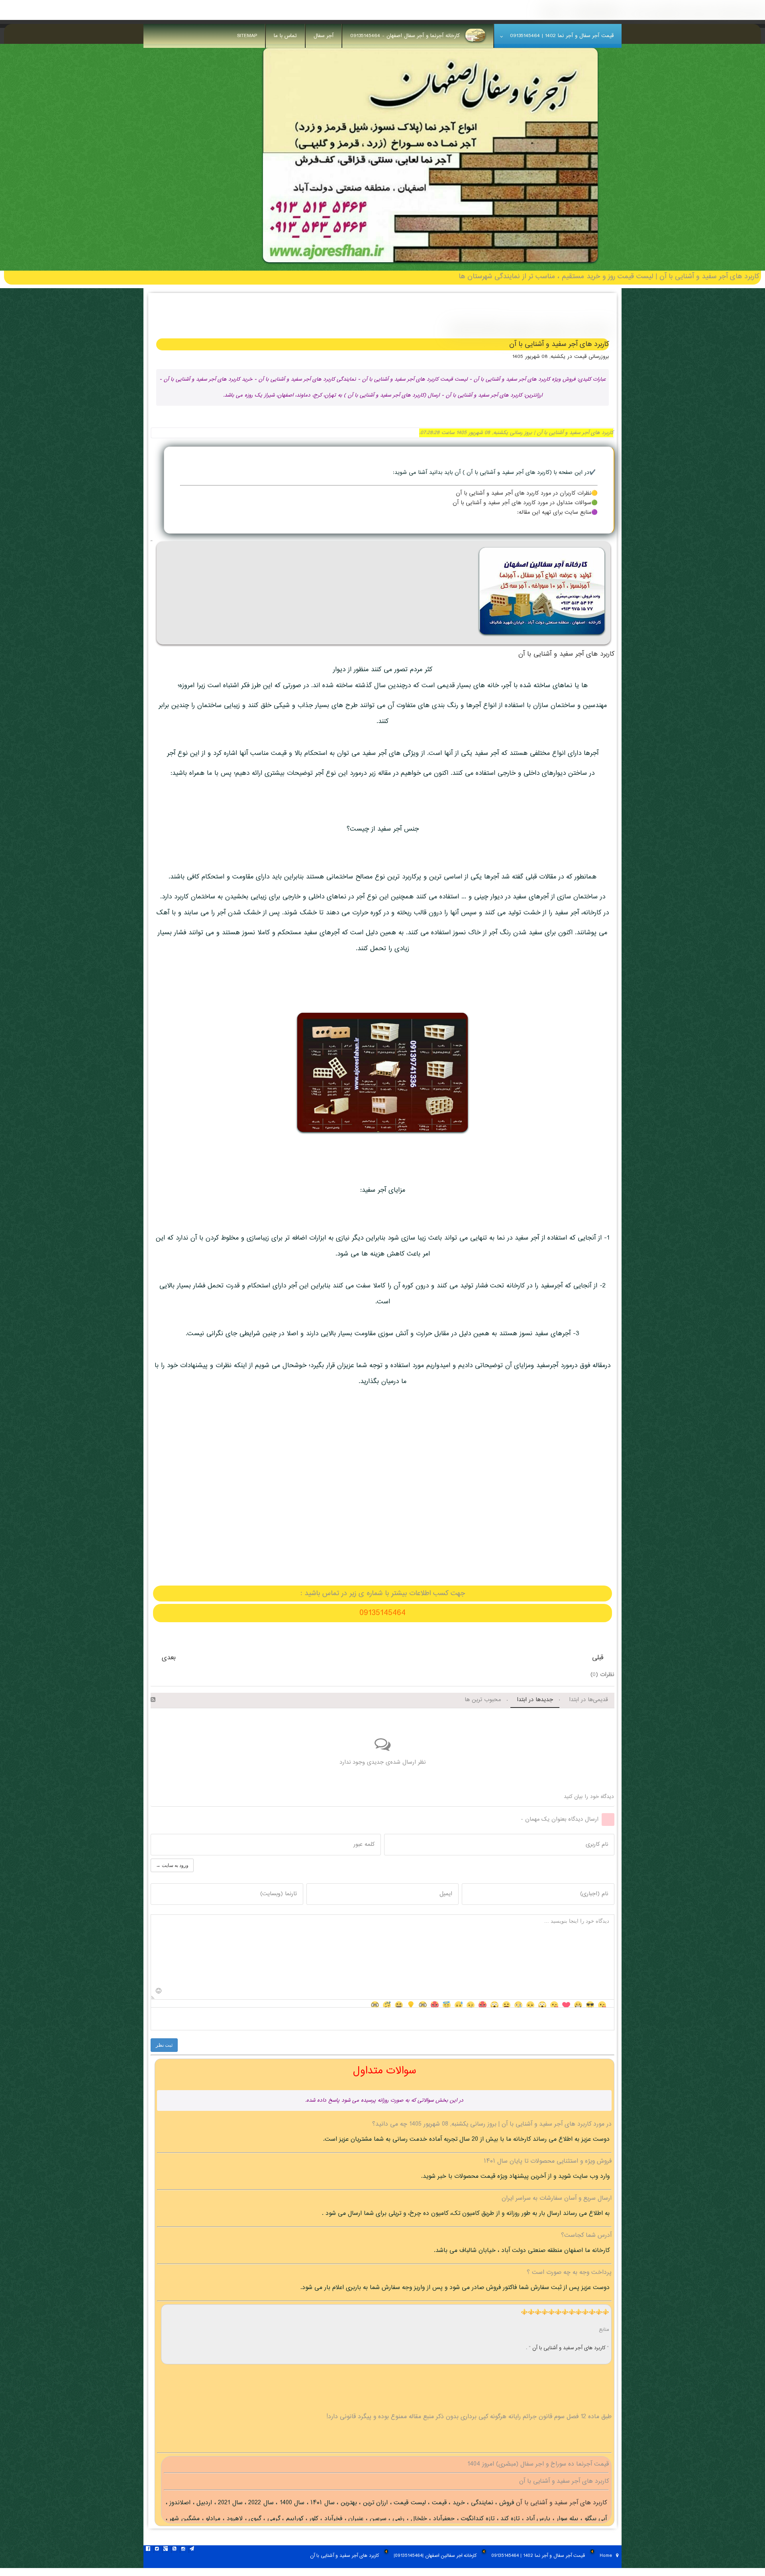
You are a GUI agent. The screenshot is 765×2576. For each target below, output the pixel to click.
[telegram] (192, 2550)
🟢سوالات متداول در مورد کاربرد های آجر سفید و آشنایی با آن (525, 503)
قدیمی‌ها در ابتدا (588, 1700)
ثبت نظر (164, 2045)
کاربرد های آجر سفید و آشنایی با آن (566, 654)
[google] (165, 2550)
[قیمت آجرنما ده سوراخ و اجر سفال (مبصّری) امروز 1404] (430, 265)
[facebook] (148, 2550)
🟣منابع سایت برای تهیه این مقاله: (557, 513)
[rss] (174, 2550)
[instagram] (183, 2550)
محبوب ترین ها (483, 1700)
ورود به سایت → (172, 1865)
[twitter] (157, 2550)
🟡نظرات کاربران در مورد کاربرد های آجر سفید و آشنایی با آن (527, 493)
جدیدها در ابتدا (535, 1700)
